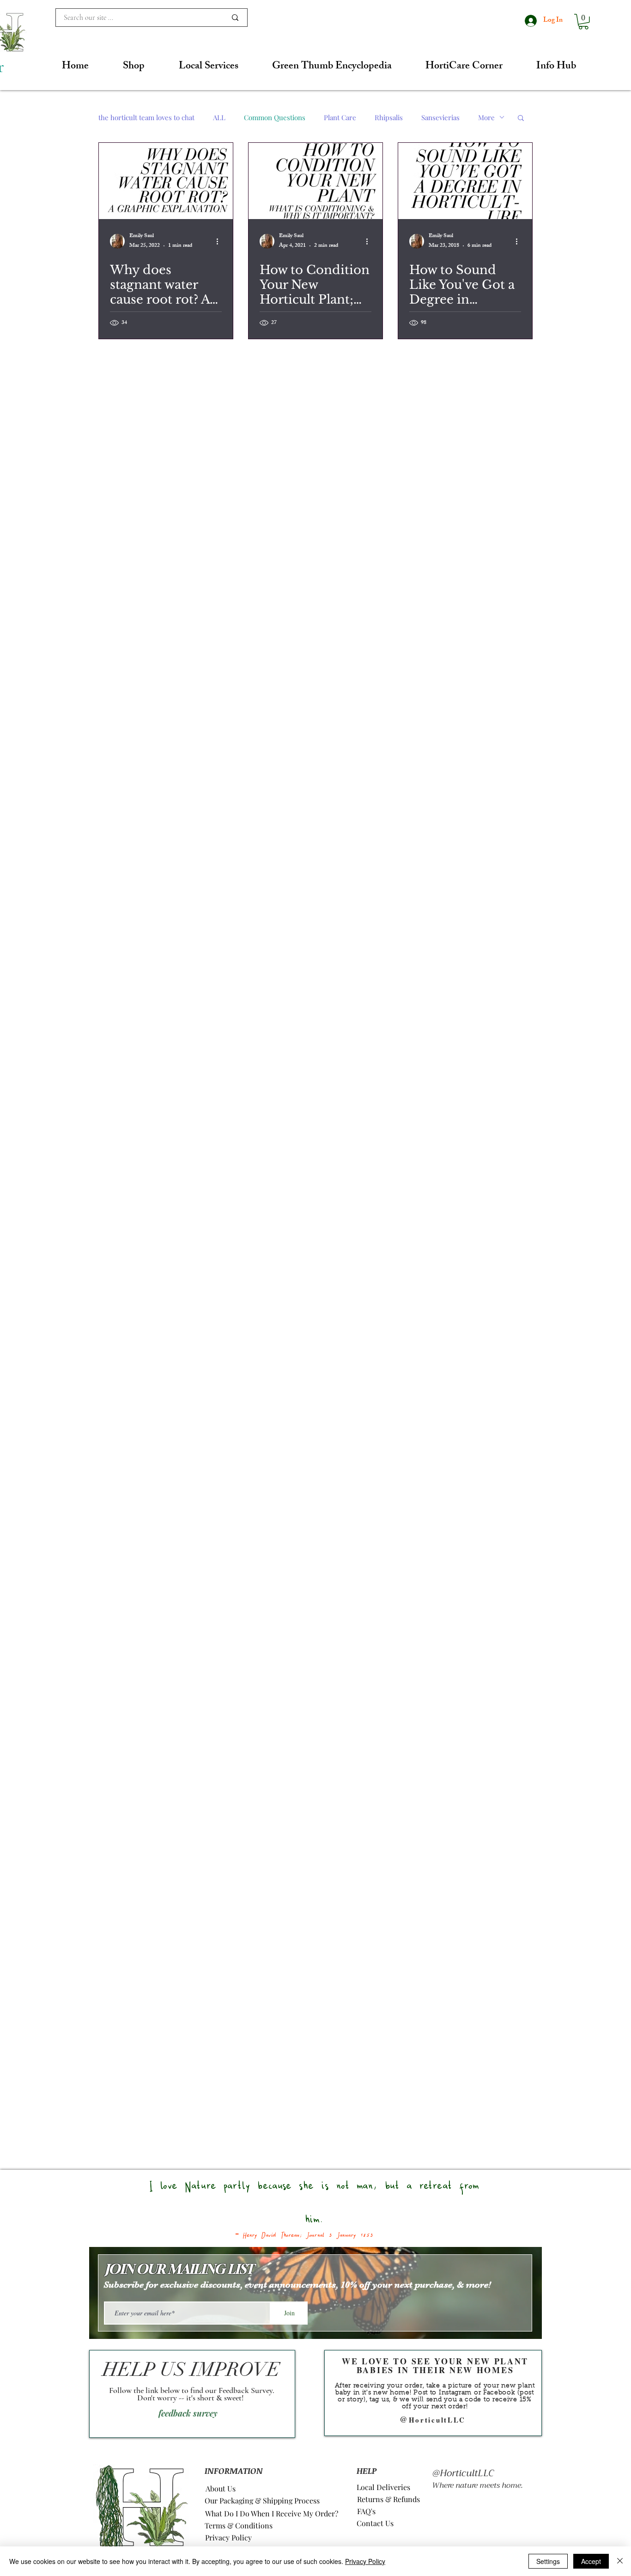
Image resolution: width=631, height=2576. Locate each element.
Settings (548, 2561)
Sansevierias (440, 117)
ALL (219, 117)
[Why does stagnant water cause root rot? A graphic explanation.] (166, 181)
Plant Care (340, 117)
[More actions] (220, 241)
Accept (591, 2561)
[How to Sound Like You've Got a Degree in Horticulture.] (465, 181)
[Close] (620, 2561)
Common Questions (275, 117)
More (486, 117)
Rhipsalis (389, 117)
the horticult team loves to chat (146, 117)
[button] (583, 22)
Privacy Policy (365, 2561)
